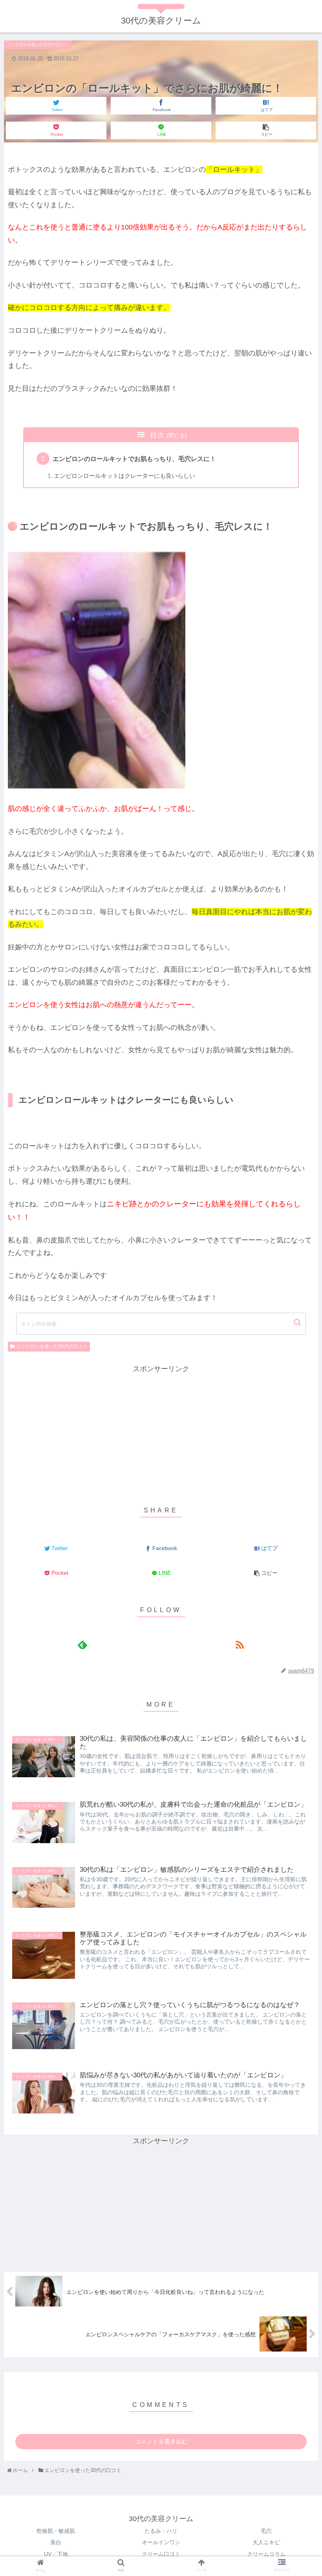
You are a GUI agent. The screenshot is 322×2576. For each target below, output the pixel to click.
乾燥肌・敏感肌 (56, 2531)
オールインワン (161, 2542)
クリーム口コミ (161, 2554)
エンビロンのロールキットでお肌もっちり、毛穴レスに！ (134, 459)
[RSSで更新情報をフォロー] (240, 1644)
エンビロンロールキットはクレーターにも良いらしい (124, 476)
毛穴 (266, 2531)
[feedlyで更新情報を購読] (82, 1644)
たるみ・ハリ (161, 2531)
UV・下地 (56, 2554)
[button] (298, 1322)
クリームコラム (266, 2554)
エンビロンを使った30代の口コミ (52, 1346)
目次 (157, 435)
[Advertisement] (161, 1430)
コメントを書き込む (161, 2441)
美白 (56, 2542)
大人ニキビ (266, 2542)
